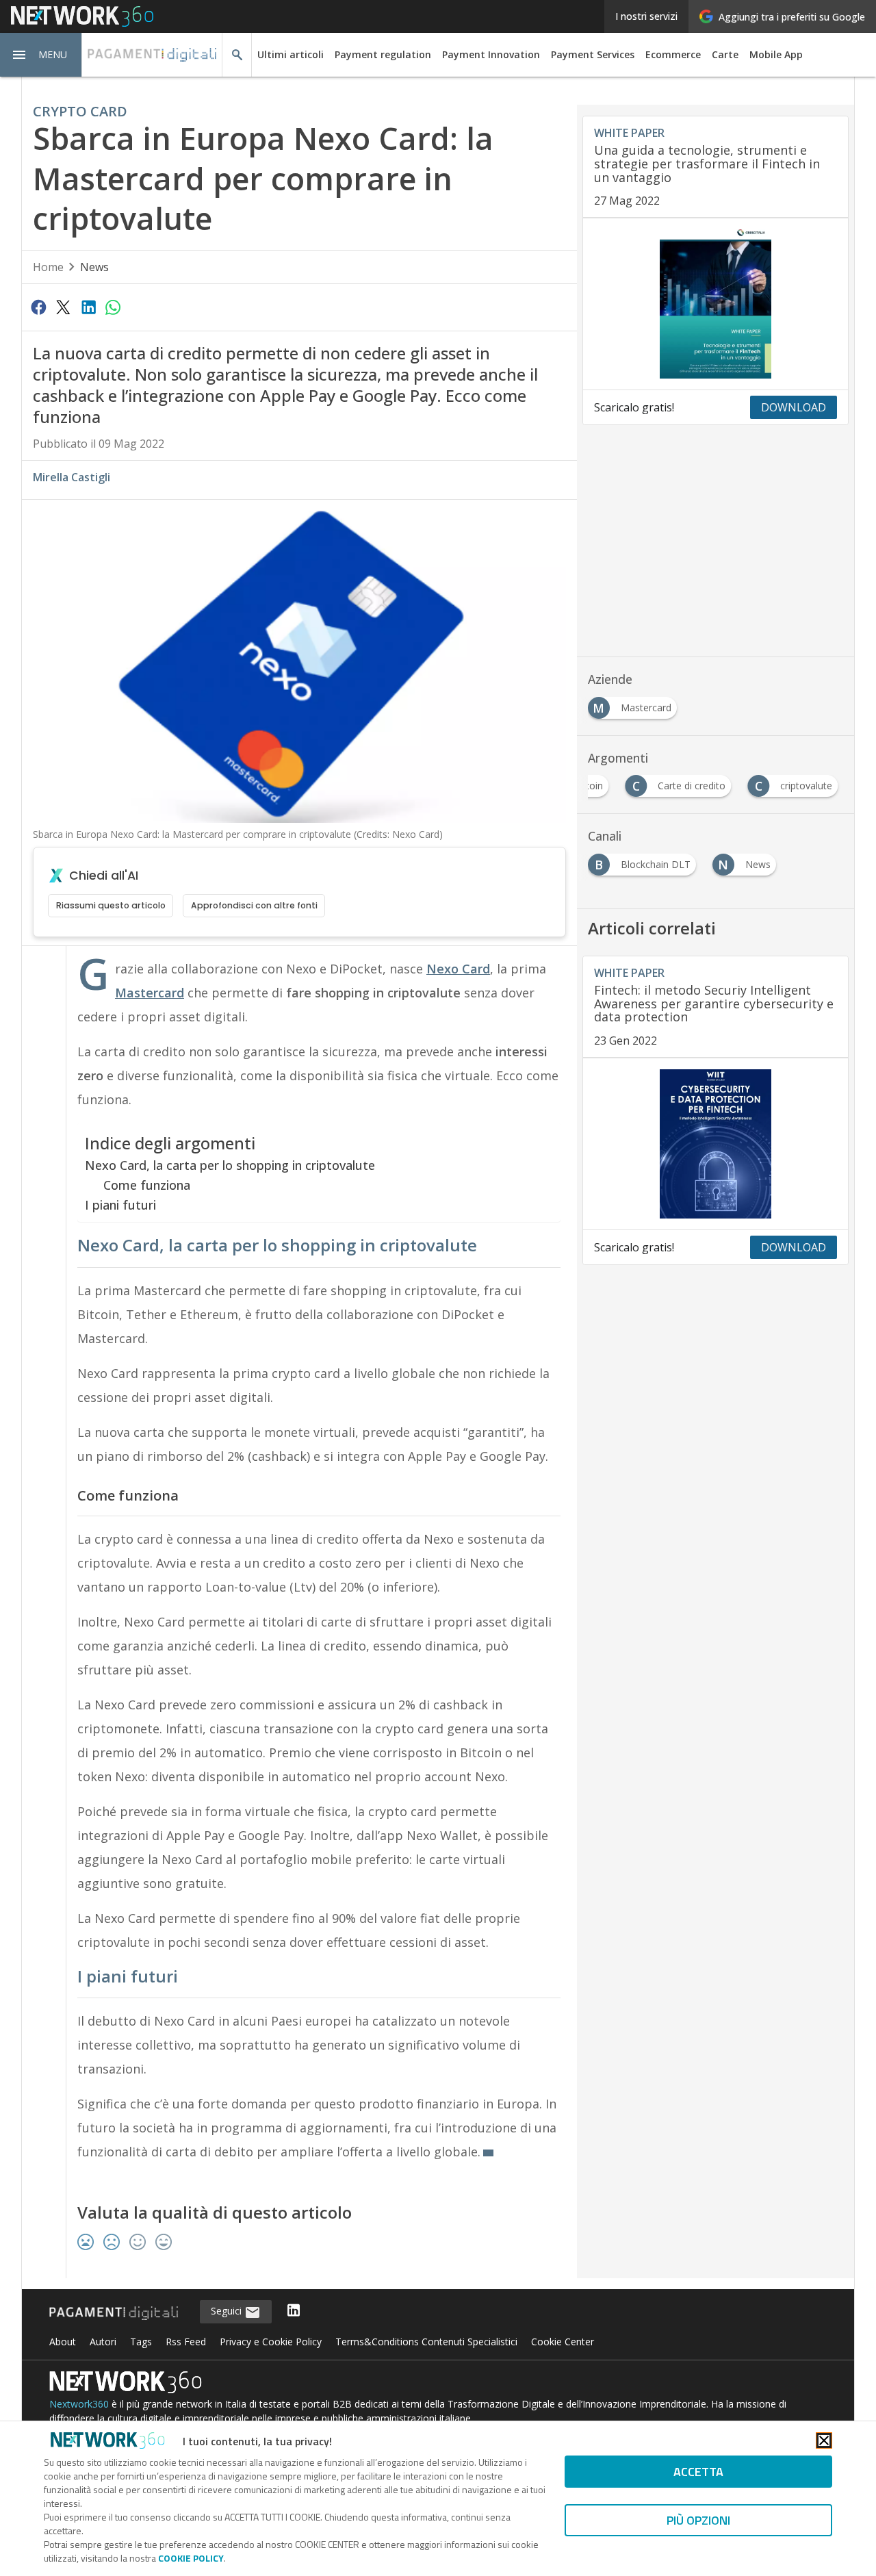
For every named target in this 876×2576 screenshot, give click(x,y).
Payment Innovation (491, 54)
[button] (41, 55)
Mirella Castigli (72, 477)
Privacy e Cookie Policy (271, 2341)
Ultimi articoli (291, 54)
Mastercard (150, 993)
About (63, 2341)
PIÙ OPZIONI (698, 2520)
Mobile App (776, 54)
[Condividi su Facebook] (38, 307)
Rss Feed (186, 2341)
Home (48, 267)
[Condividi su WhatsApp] (113, 307)
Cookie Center (563, 2341)
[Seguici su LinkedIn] (294, 2311)
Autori (103, 2341)
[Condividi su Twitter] (63, 307)
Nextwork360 (79, 2403)
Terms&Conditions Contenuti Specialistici (426, 2341)
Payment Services (593, 54)
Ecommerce (673, 54)
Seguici (228, 2311)
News (94, 267)
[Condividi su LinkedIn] (88, 307)
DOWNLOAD (794, 407)
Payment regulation (383, 54)
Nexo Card (458, 969)
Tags (141, 2341)
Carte (725, 54)
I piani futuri (120, 1204)
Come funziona (147, 1185)
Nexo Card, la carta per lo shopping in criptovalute (230, 1165)
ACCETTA (698, 2472)
